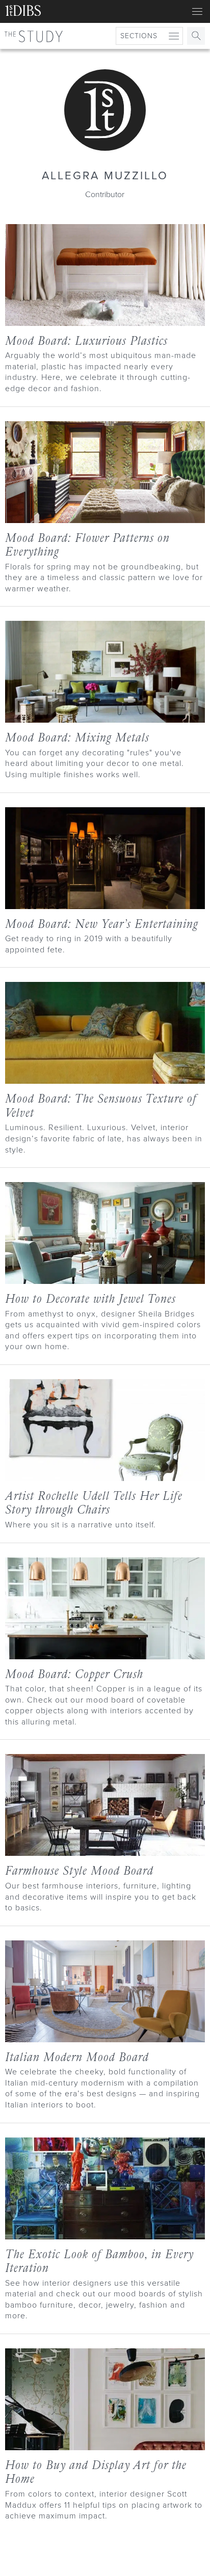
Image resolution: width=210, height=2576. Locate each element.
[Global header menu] (197, 12)
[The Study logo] (34, 36)
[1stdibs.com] (23, 12)
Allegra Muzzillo (105, 175)
